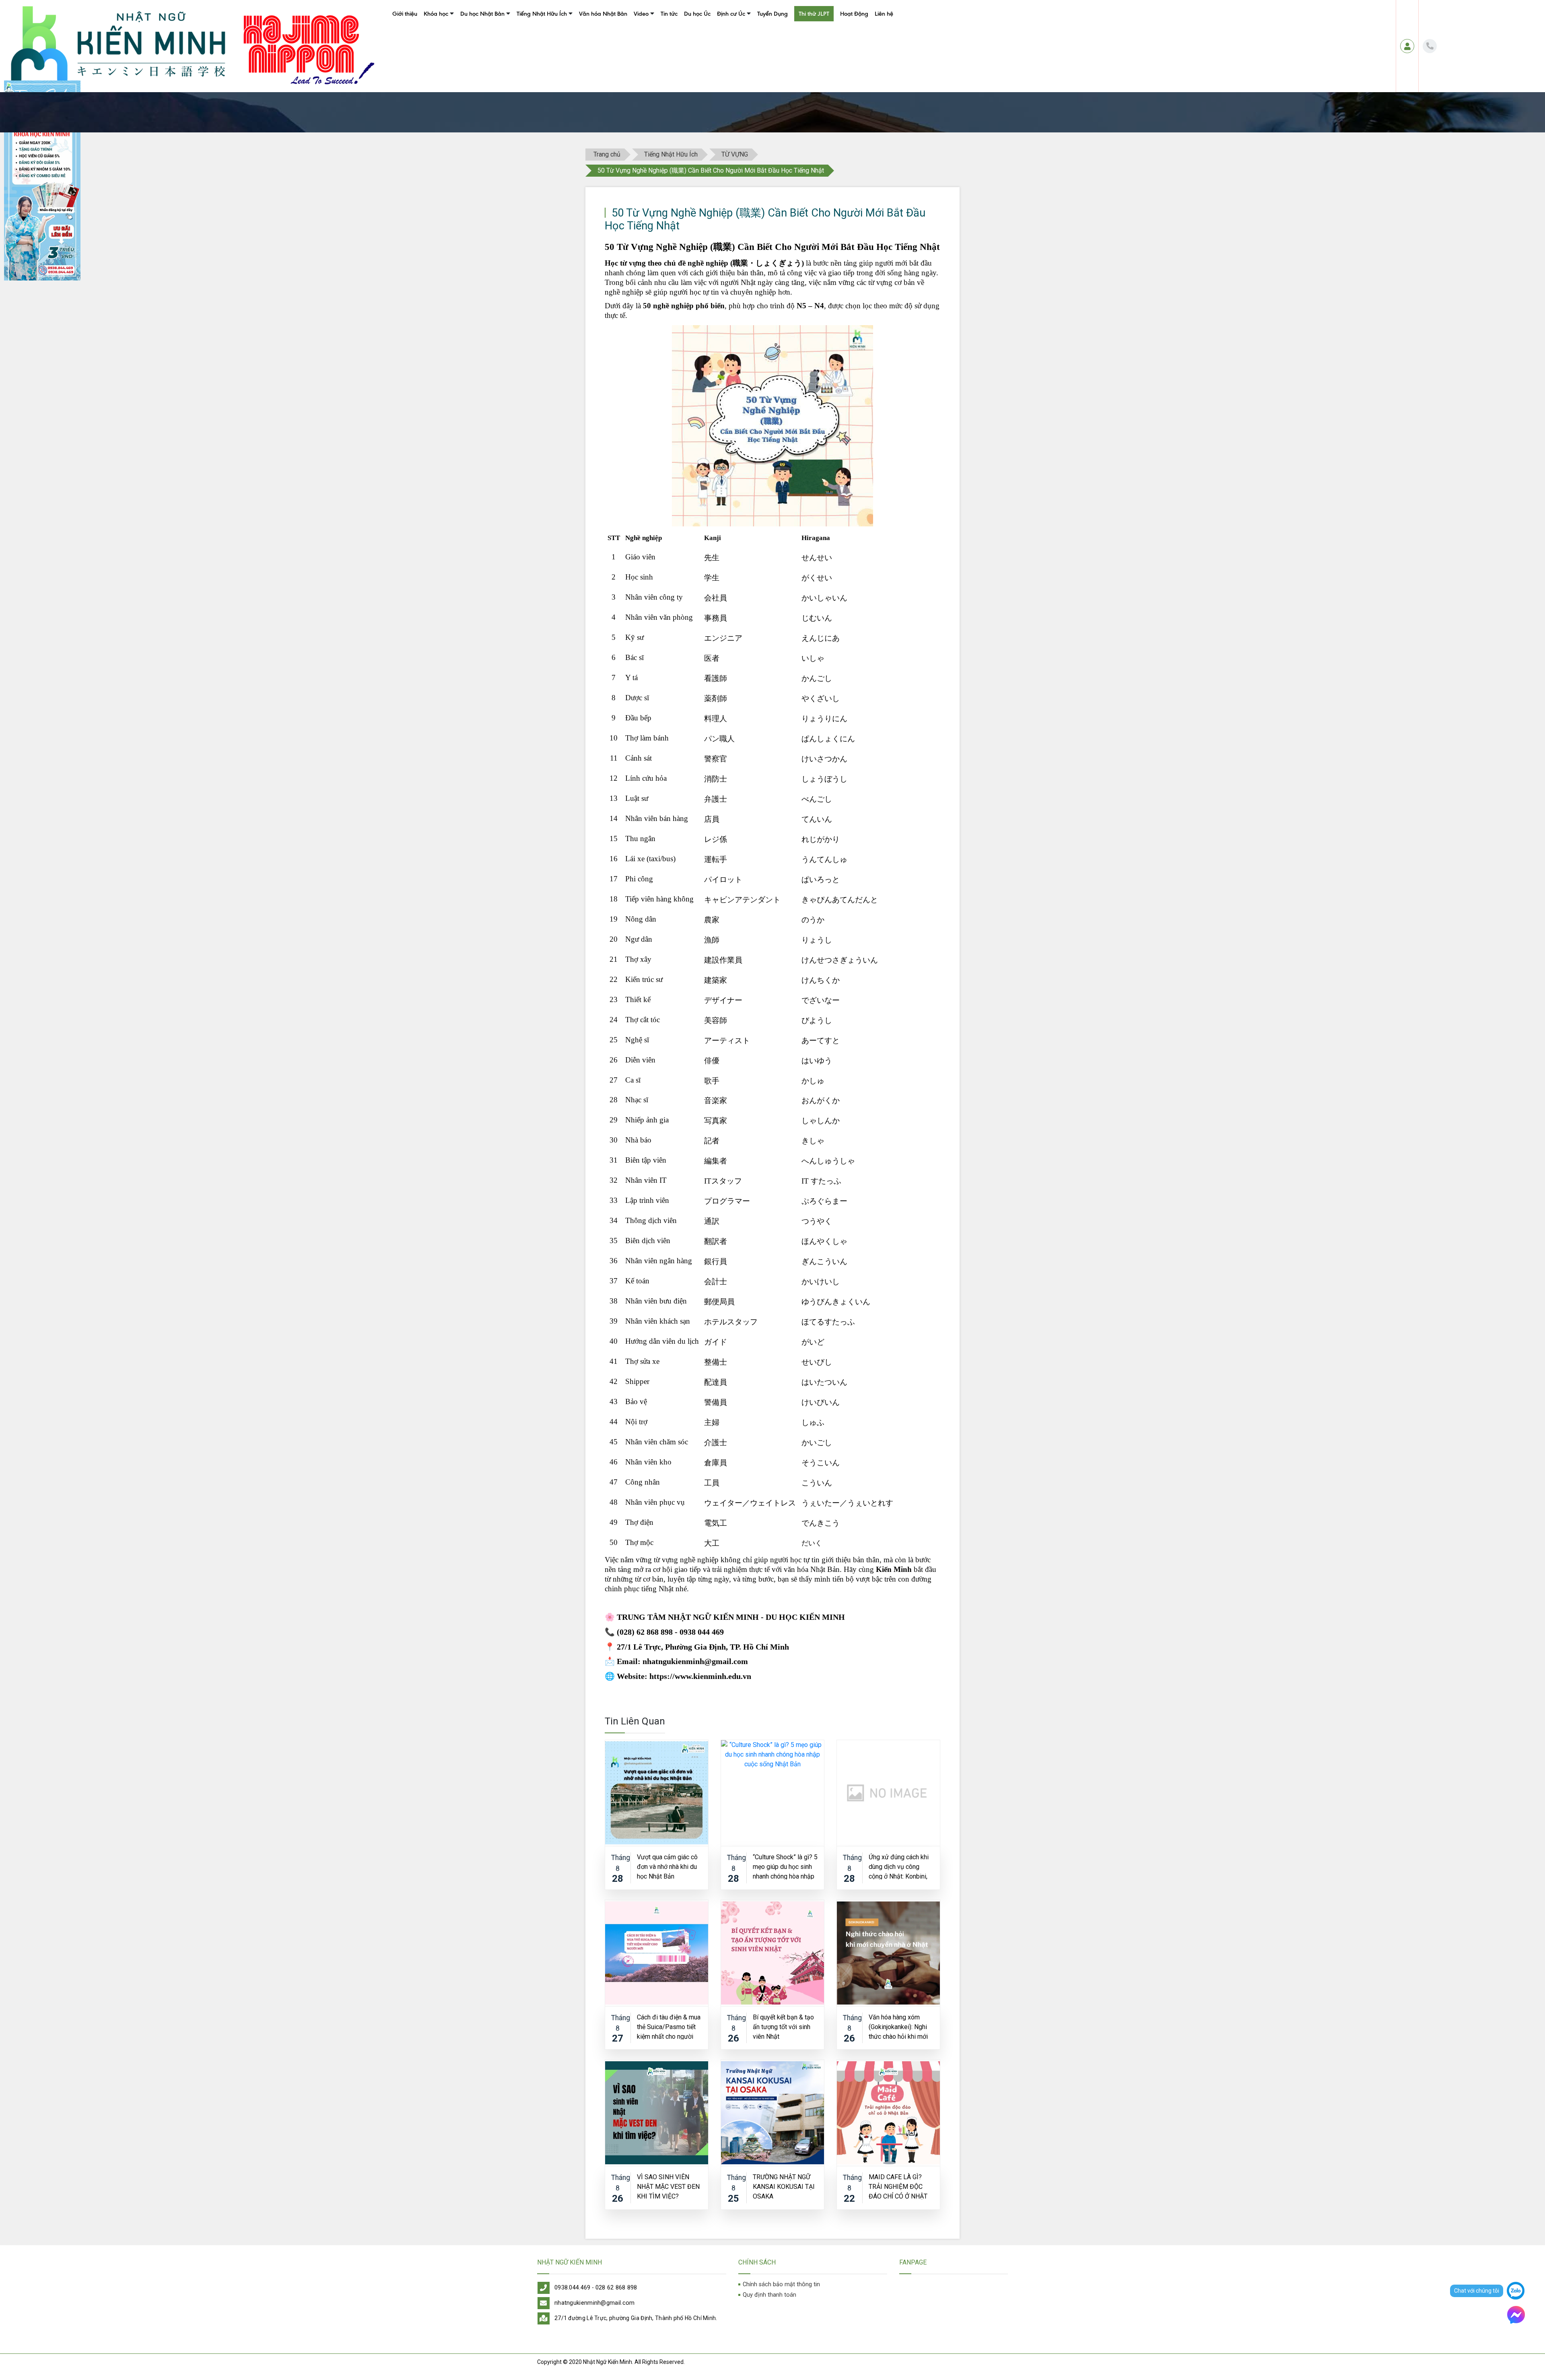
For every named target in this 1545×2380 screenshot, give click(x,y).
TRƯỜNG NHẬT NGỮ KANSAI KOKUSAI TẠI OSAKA (784, 2186)
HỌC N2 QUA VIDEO (656, 32)
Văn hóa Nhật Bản (603, 14)
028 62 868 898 (616, 2288)
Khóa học (436, 14)
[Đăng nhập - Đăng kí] (1407, 46)
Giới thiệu (405, 14)
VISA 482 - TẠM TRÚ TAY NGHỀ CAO (757, 47)
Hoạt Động (854, 14)
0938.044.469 (573, 2288)
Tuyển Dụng (772, 14)
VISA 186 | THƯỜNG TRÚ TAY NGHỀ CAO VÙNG (771, 32)
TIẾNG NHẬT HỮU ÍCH (541, 76)
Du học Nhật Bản (482, 14)
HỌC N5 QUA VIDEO (656, 76)
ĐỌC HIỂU (527, 61)
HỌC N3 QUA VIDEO (656, 47)
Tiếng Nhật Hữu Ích (542, 14)
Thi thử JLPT (814, 14)
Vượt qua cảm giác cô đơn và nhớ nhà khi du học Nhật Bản (667, 1866)
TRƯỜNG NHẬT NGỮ (483, 32)
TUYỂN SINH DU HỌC (483, 61)
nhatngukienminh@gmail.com (595, 2303)
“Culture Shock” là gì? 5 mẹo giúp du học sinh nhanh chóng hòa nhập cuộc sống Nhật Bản (785, 1866)
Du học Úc (697, 14)
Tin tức (669, 14)
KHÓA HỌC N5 (440, 32)
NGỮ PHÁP (528, 47)
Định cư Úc (731, 14)
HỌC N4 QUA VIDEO (656, 61)
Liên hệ (884, 14)
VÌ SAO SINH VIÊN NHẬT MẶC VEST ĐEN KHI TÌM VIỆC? (668, 2186)
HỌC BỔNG (472, 47)
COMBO (432, 76)
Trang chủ (607, 154)
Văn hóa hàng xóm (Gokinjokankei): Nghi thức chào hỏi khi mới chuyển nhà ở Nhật (898, 2026)
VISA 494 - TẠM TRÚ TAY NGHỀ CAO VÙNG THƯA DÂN (765, 66)
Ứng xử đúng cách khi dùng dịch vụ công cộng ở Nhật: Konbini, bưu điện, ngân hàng (899, 1866)
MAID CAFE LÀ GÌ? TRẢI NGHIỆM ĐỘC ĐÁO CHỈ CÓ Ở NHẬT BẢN (898, 2186)
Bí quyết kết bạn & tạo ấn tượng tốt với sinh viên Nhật (783, 2026)
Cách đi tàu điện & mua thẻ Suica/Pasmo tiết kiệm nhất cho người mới (669, 2026)
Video (641, 14)
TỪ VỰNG (526, 32)
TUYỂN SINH (436, 91)
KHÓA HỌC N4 (440, 47)
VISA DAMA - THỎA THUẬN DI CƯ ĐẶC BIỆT (766, 85)
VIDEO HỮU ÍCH (651, 91)
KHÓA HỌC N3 (440, 61)
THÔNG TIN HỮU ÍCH (483, 76)
